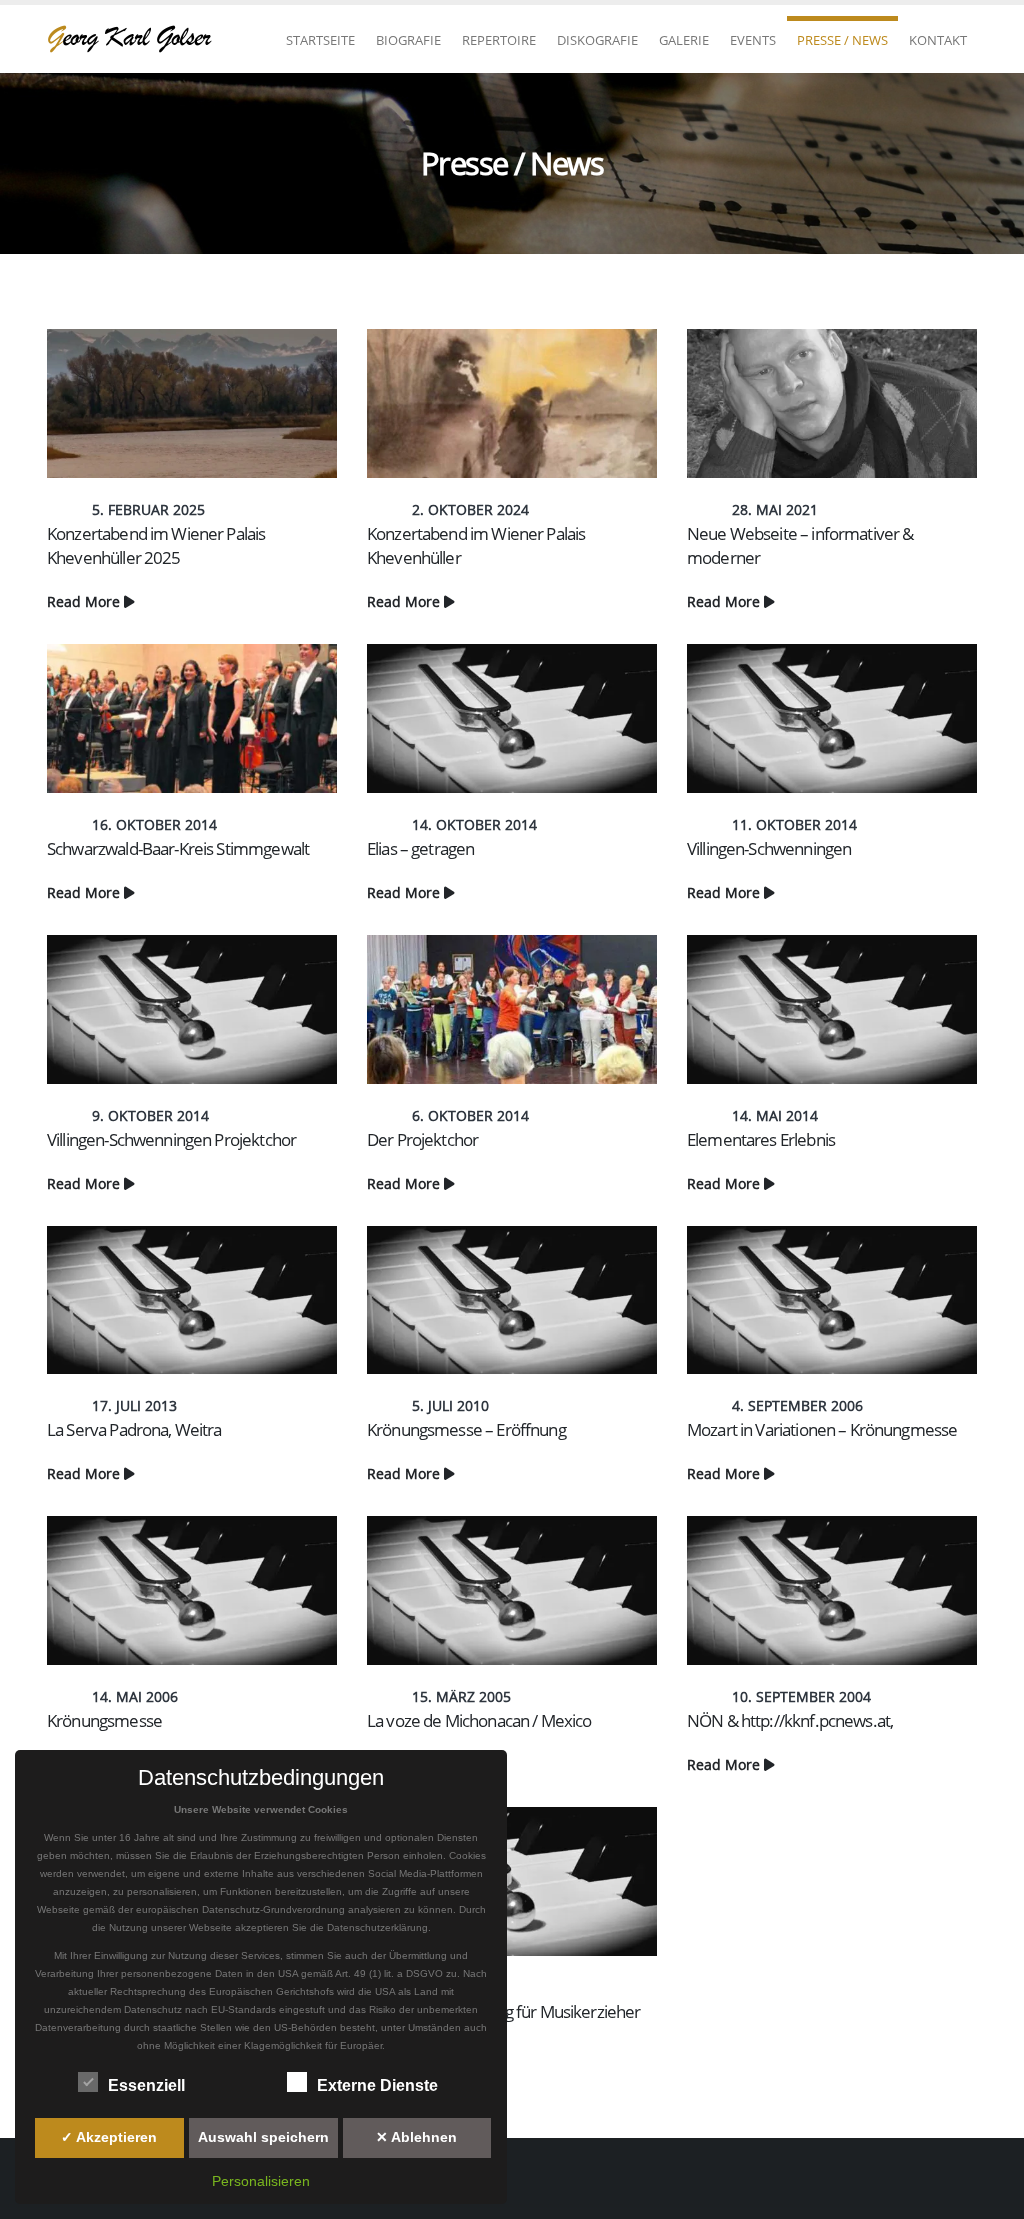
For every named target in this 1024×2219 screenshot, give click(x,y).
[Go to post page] (192, 403)
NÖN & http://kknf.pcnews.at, (790, 1720)
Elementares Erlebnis (761, 1139)
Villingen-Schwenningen (769, 848)
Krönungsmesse (104, 1720)
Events (753, 40)
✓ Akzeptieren (109, 2137)
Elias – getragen (420, 848)
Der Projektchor (422, 1139)
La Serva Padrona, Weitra (134, 1429)
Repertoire (499, 40)
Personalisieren (261, 2181)
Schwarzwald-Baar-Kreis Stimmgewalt (178, 848)
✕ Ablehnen (416, 2137)
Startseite (320, 40)
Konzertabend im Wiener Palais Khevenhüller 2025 (156, 545)
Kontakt (938, 40)
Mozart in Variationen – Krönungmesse (822, 1429)
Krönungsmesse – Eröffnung (466, 1429)
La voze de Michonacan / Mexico (479, 1720)
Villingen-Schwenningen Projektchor (171, 1139)
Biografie (408, 40)
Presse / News (842, 40)
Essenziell (146, 2085)
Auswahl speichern (263, 2137)
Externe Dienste (377, 2085)
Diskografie (597, 40)
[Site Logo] (137, 39)
